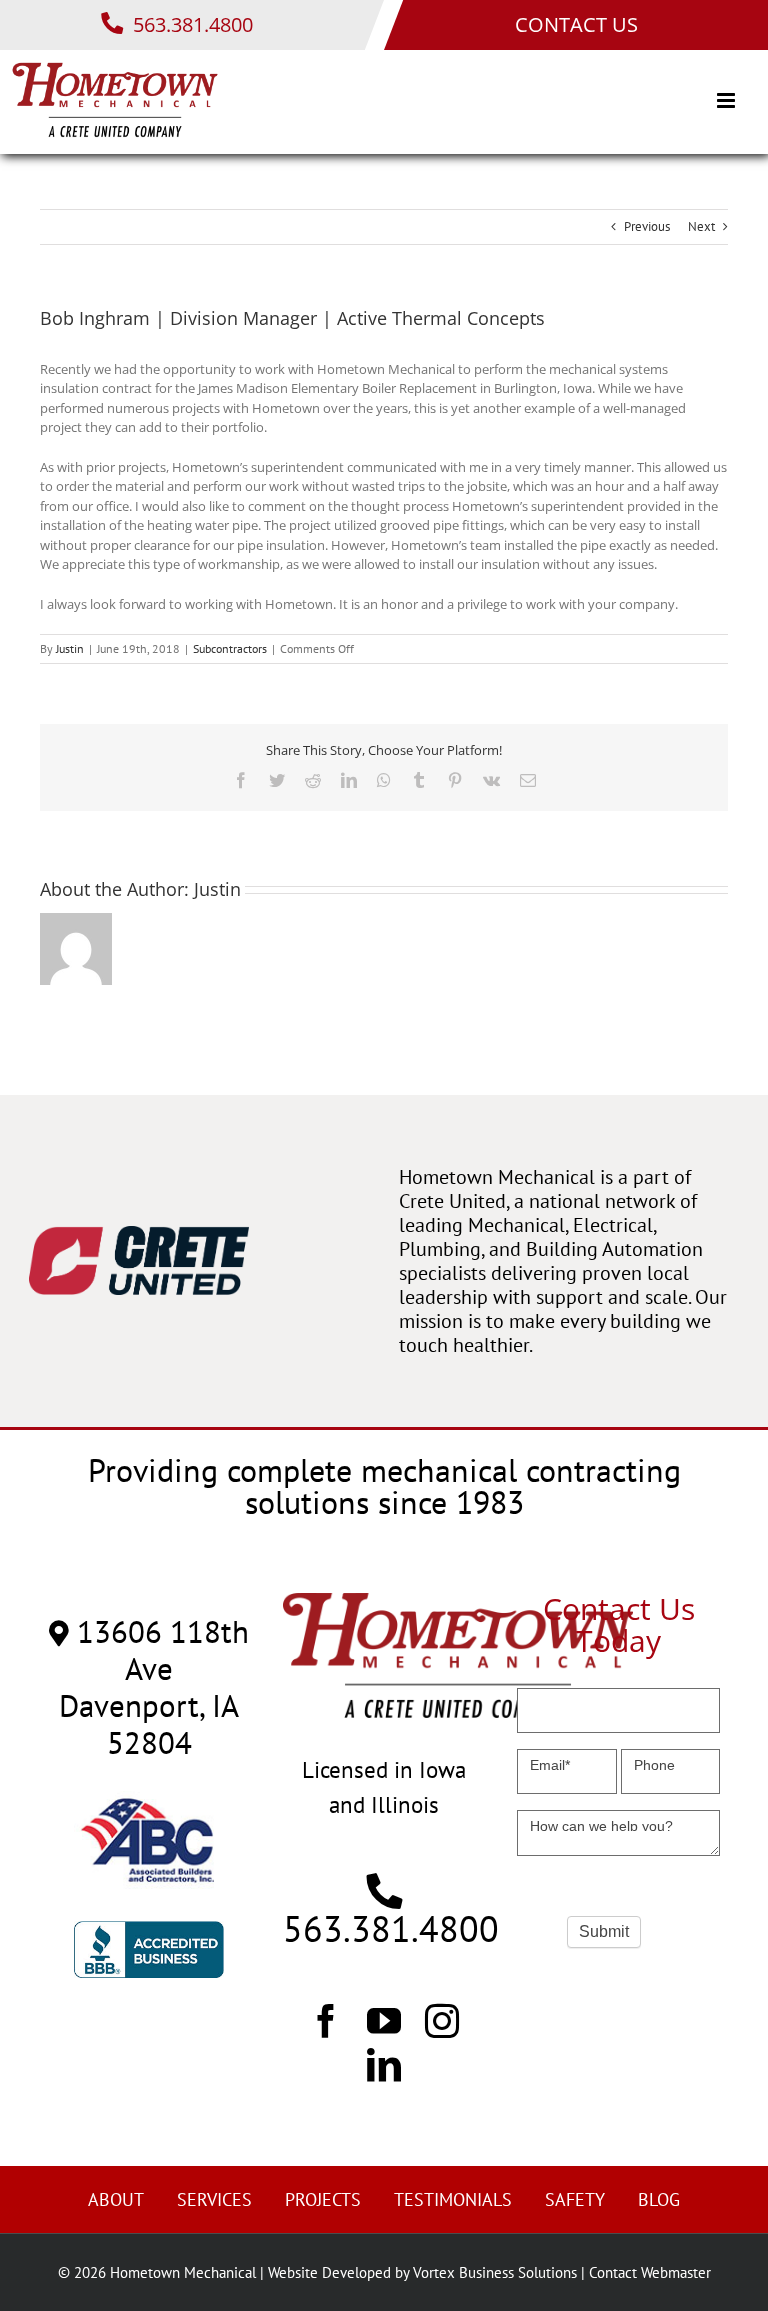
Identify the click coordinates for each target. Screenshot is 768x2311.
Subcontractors (230, 648)
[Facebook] (326, 2020)
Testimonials (453, 2199)
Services (214, 2199)
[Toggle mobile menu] (727, 100)
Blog (659, 2199)
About (116, 2199)
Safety (575, 2199)
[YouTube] (384, 2020)
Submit (604, 1931)
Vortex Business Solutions (495, 2272)
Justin (70, 648)
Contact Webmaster (650, 2272)
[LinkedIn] (384, 2064)
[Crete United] (139, 1235)
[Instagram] (442, 2020)
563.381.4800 (190, 24)
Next (701, 226)
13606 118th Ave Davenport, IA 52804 (154, 1687)
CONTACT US (576, 24)
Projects (323, 2199)
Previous (647, 226)
